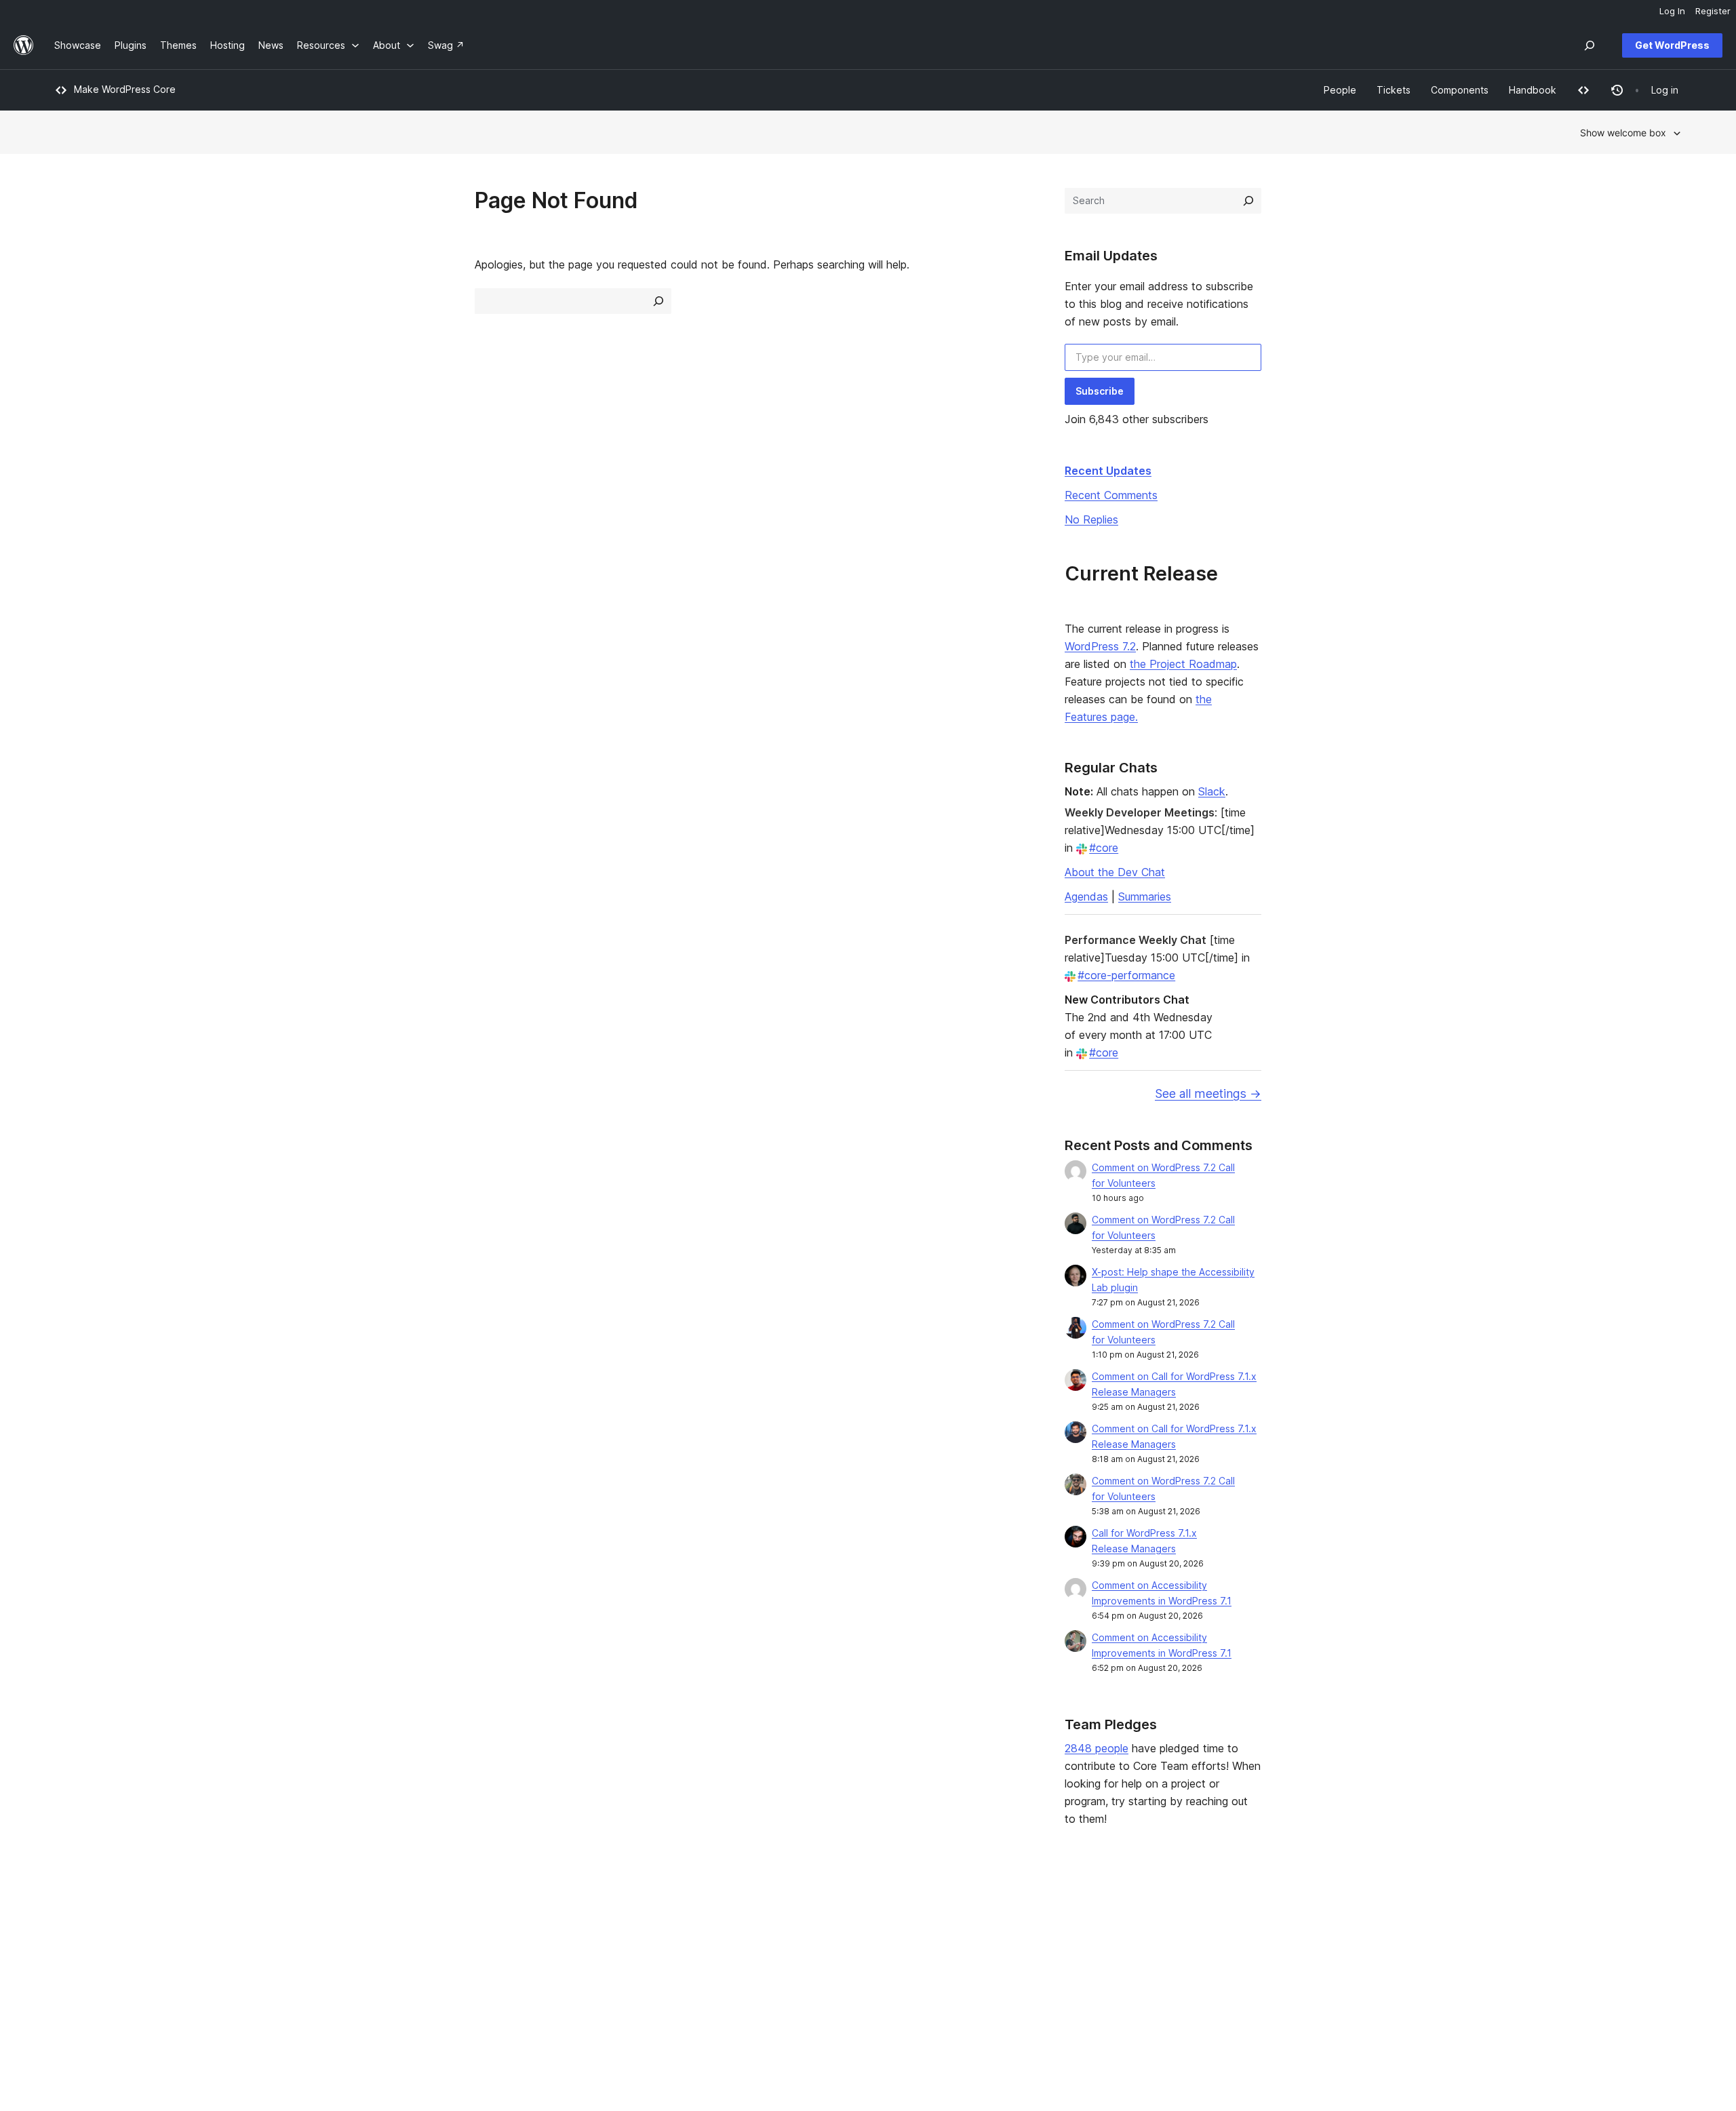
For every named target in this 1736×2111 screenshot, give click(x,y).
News (67, 1938)
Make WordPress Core (125, 89)
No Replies (1091, 519)
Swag (1057, 1981)
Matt (1383, 1938)
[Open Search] (1590, 45)
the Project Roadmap (1183, 664)
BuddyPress (1400, 1981)
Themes (401, 1938)
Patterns (401, 1981)
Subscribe (1100, 391)
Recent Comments (1111, 495)
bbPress (1392, 1959)
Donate (1061, 1959)
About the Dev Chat (1115, 872)
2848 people (1097, 1748)
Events (1054, 1938)
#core (1104, 848)
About (68, 1917)
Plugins (398, 1959)
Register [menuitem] (1713, 11)
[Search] (1248, 201)
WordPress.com (1408, 1917)
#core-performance (1126, 975)
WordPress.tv (747, 1981)
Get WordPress (1672, 45)
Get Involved (1068, 1917)
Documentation (745, 1938)
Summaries (1145, 896)
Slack (1212, 791)
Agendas (1086, 896)
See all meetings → (1208, 1093)
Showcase (406, 1917)
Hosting (72, 1959)
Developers (737, 1959)
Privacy (71, 1981)
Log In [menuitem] (1672, 11)
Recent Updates (1108, 471)
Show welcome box (1623, 133)
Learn (723, 1917)
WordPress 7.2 (1100, 646)
